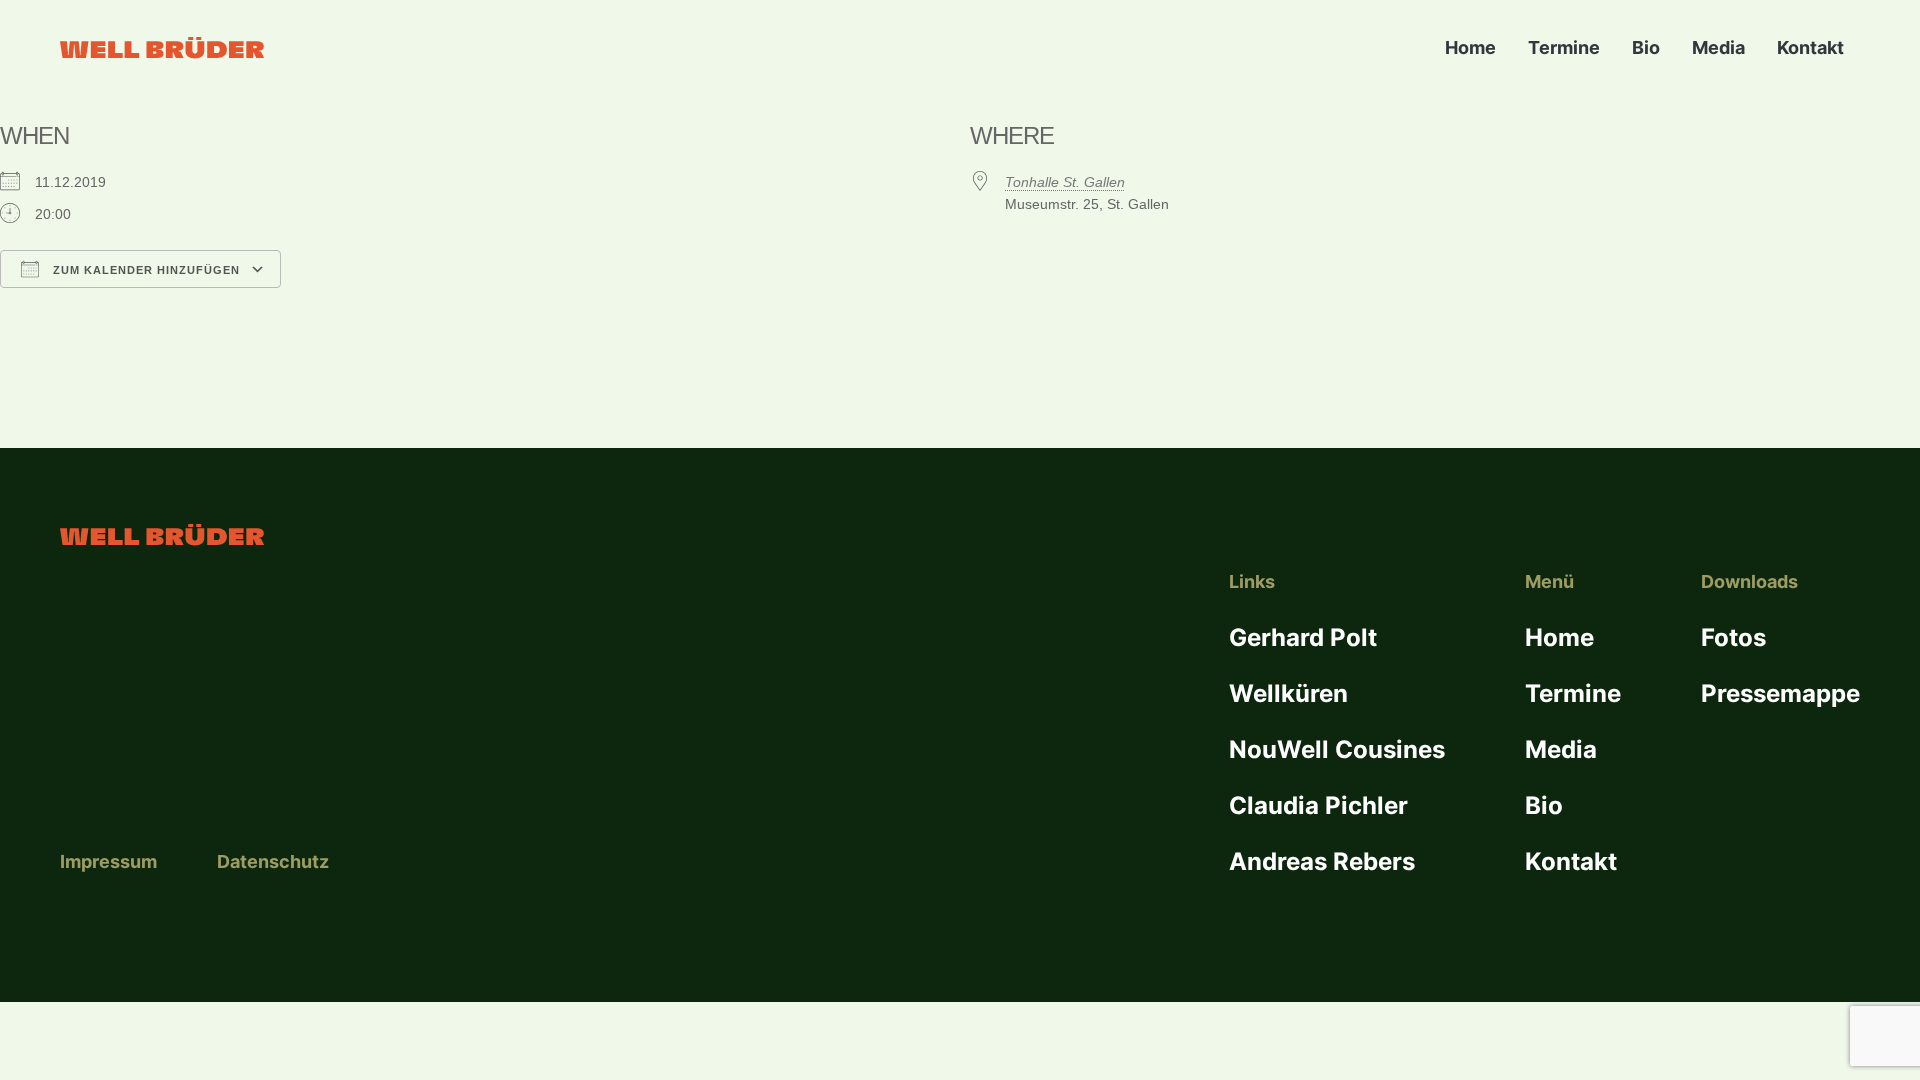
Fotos (1733, 637)
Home (1470, 47)
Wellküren (1288, 693)
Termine (1564, 47)
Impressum (108, 861)
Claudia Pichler (1318, 805)
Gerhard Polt (1303, 637)
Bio (1646, 47)
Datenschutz (273, 861)
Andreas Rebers (1322, 861)
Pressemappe (1780, 693)
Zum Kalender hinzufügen (144, 270)
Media (1718, 47)
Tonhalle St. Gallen (1065, 182)
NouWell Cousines (1337, 749)
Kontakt (1810, 47)
